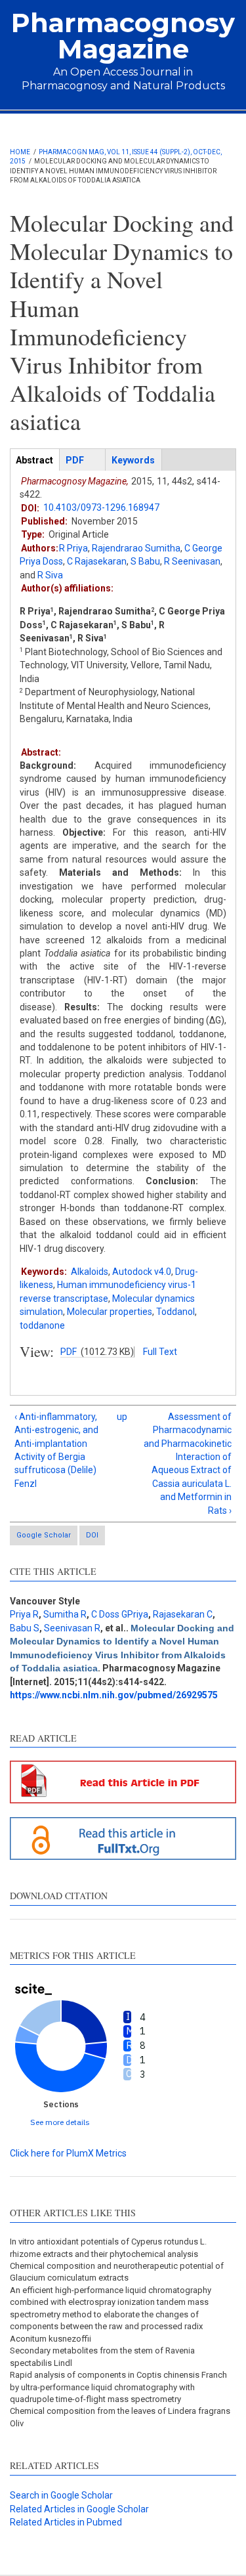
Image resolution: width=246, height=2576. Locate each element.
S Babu (145, 561)
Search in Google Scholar (61, 2495)
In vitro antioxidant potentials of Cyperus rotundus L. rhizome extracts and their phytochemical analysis (108, 2247)
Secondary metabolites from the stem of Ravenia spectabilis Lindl (102, 2356)
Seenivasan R (72, 1628)
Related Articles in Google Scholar (79, 2509)
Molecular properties (110, 1312)
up (121, 1417)
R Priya (73, 548)
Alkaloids (90, 1272)
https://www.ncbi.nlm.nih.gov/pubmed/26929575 (114, 1695)
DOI (92, 1535)
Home (20, 152)
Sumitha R (65, 1614)
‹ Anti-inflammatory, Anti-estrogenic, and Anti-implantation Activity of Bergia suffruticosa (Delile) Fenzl (56, 1450)
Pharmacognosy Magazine (123, 36)
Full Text (160, 1352)
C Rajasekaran (97, 561)
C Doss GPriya (120, 1614)
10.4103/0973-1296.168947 (101, 507)
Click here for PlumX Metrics (68, 2153)
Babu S (25, 1628)
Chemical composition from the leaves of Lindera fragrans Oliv (120, 2417)
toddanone (42, 1325)
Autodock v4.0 (142, 1272)
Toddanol (175, 1312)
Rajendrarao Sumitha (136, 548)
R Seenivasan (192, 561)
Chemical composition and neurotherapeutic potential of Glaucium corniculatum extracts (117, 2272)
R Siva (50, 575)
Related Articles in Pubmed (66, 2522)
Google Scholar (44, 1535)
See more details (60, 2122)
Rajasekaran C (183, 1614)
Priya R (24, 1614)
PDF (69, 1352)
